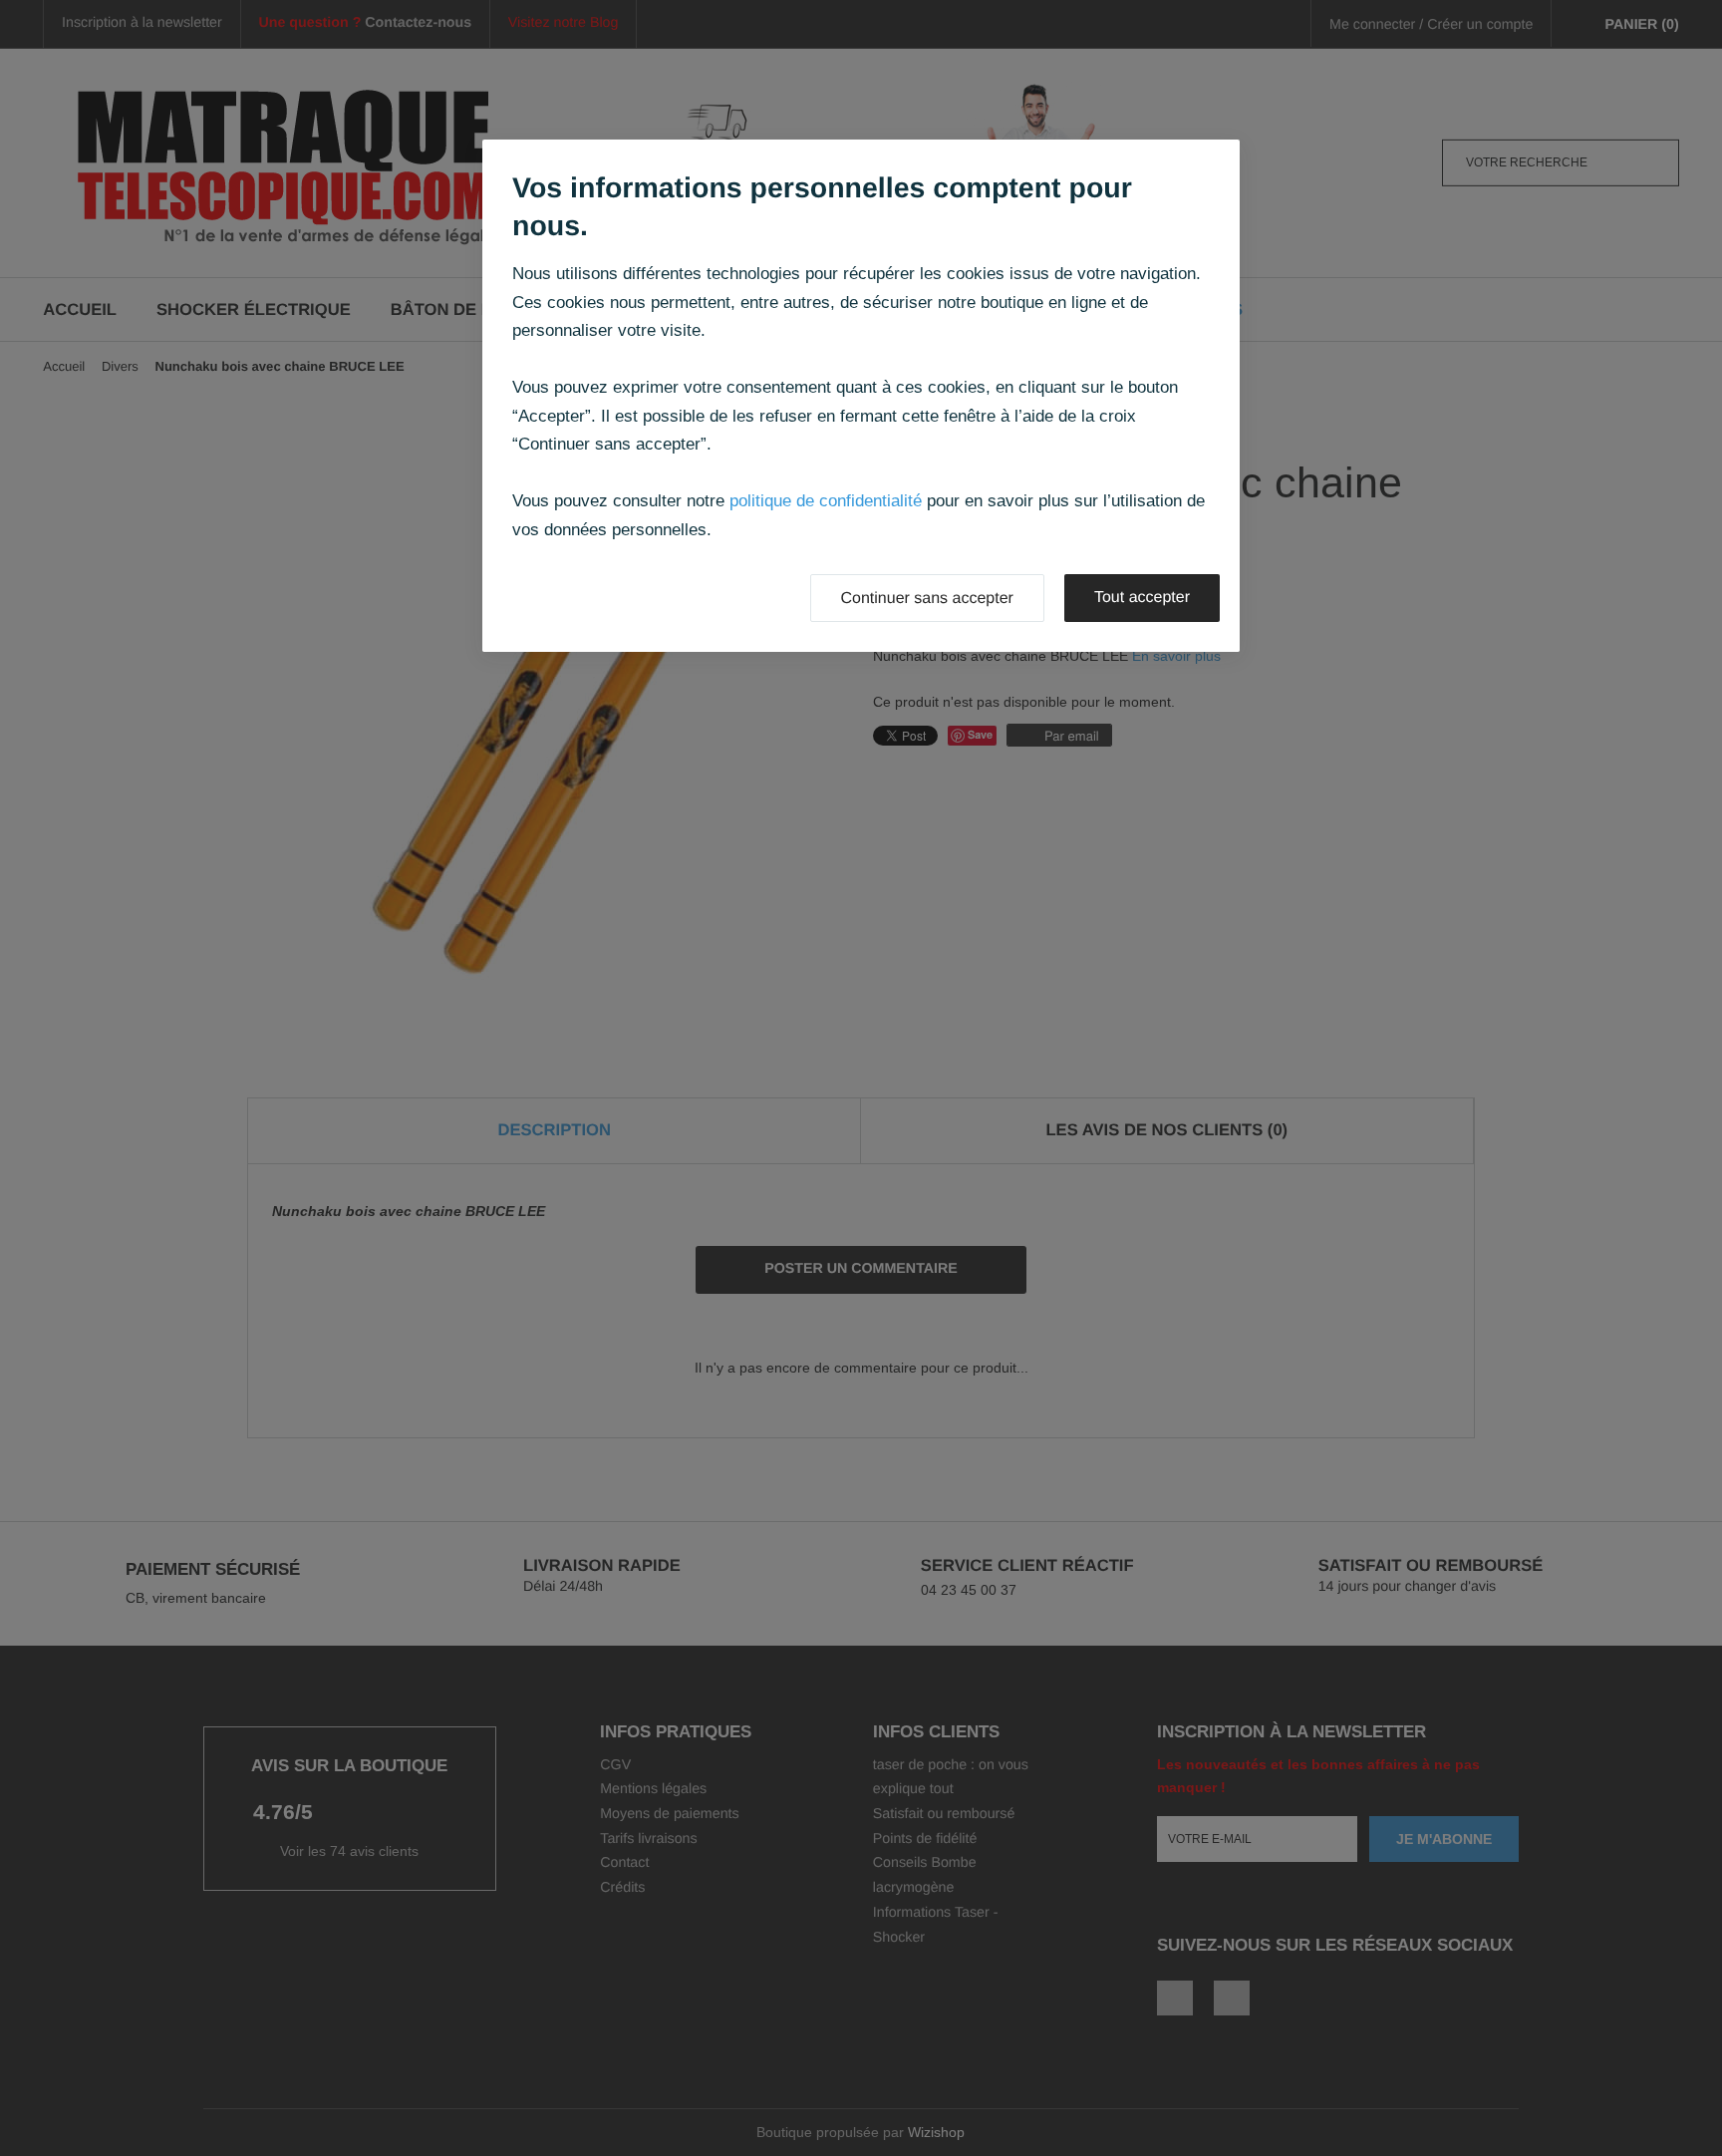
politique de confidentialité (826, 501)
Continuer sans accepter (927, 599)
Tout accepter (1142, 598)
